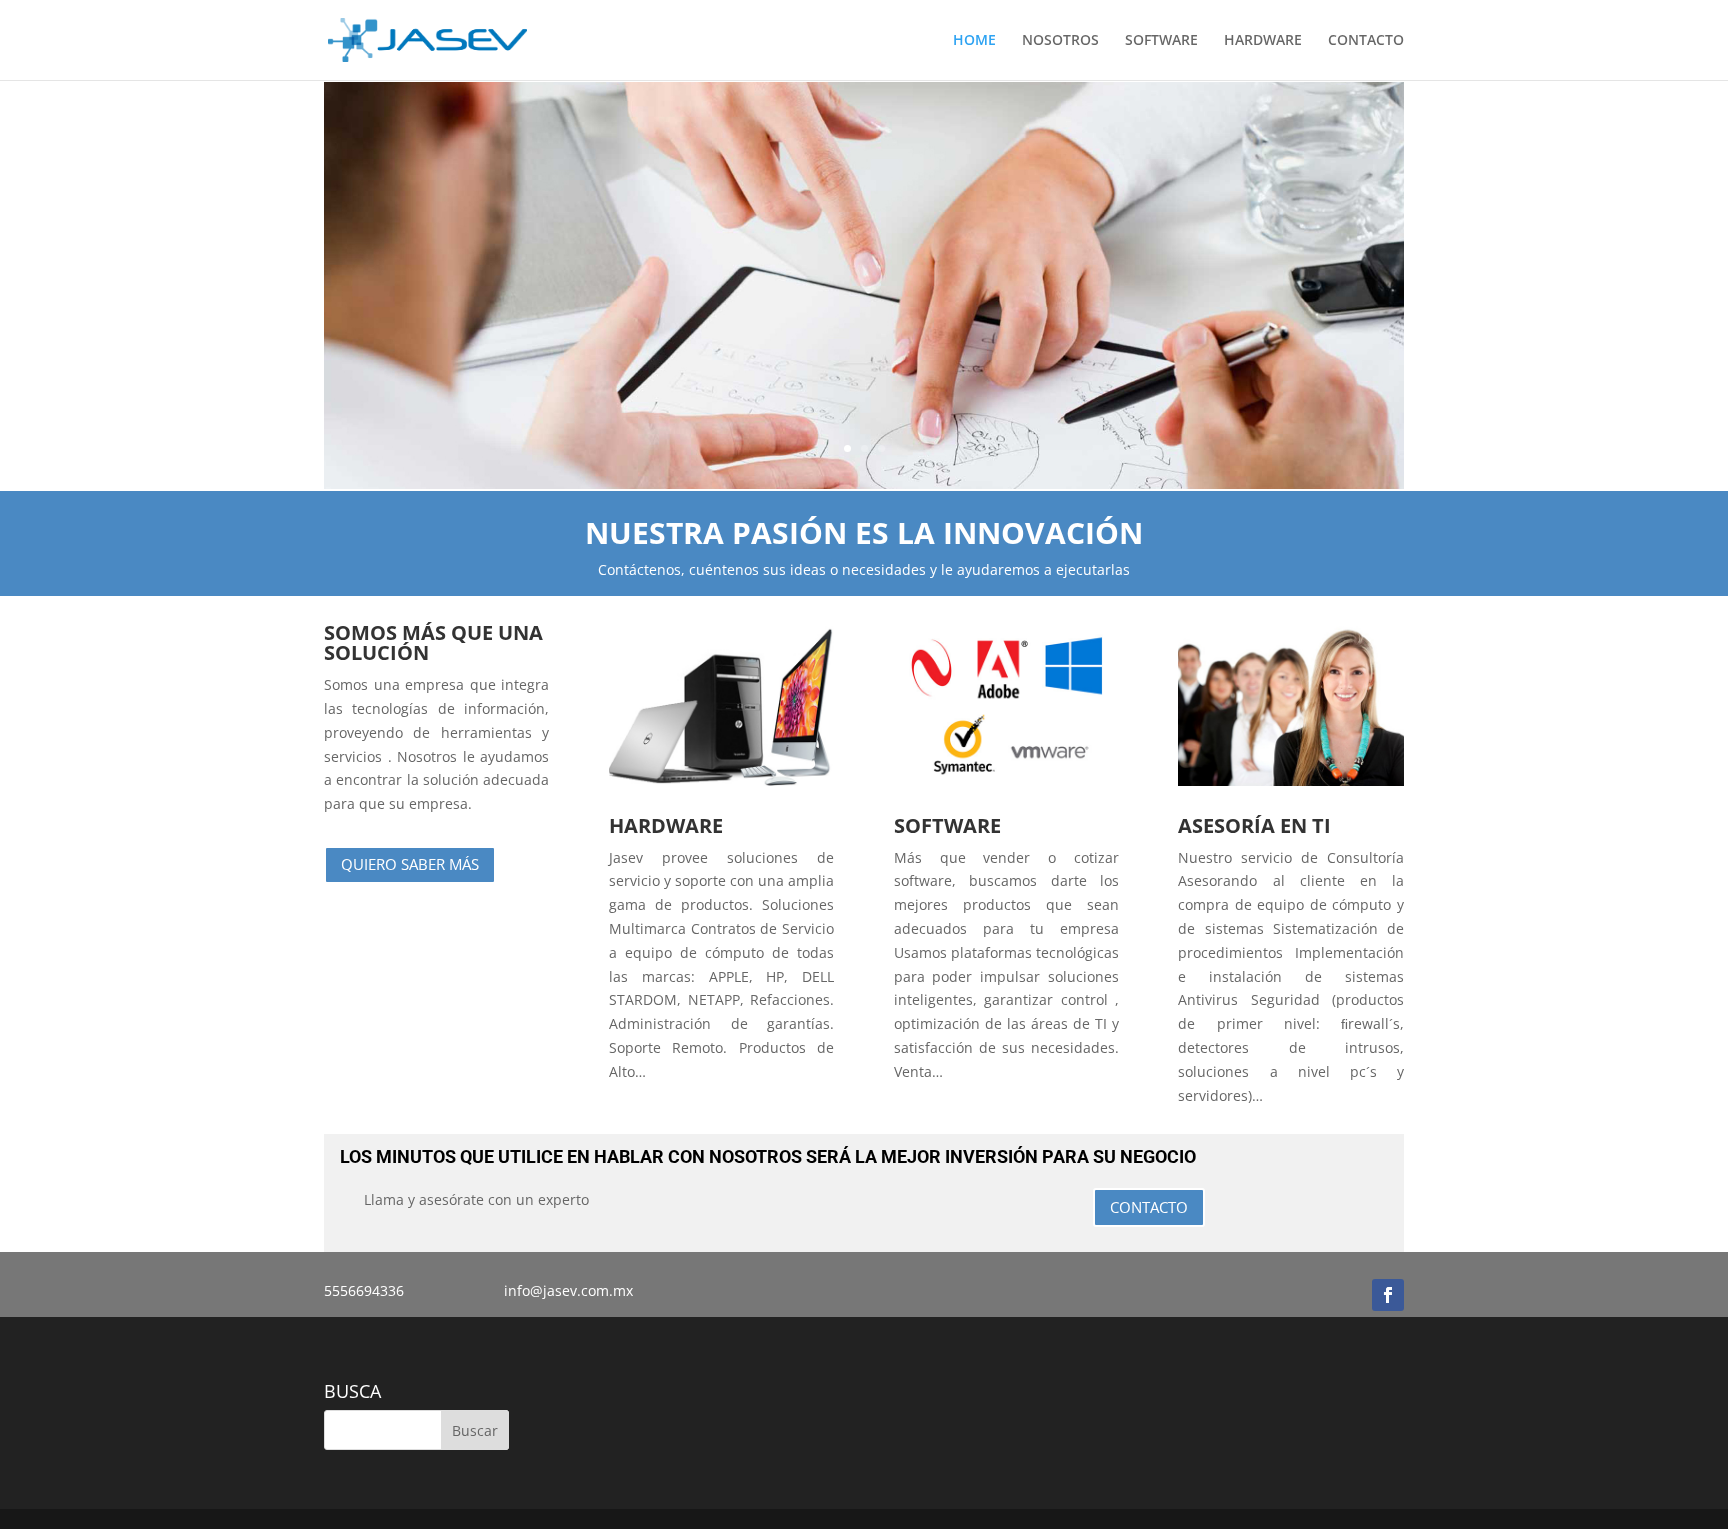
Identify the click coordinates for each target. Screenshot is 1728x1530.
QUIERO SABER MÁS (410, 864)
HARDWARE (1263, 41)
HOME (974, 41)
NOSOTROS (1060, 41)
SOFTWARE (1161, 41)
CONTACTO (1366, 41)
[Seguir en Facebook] (1388, 1295)
